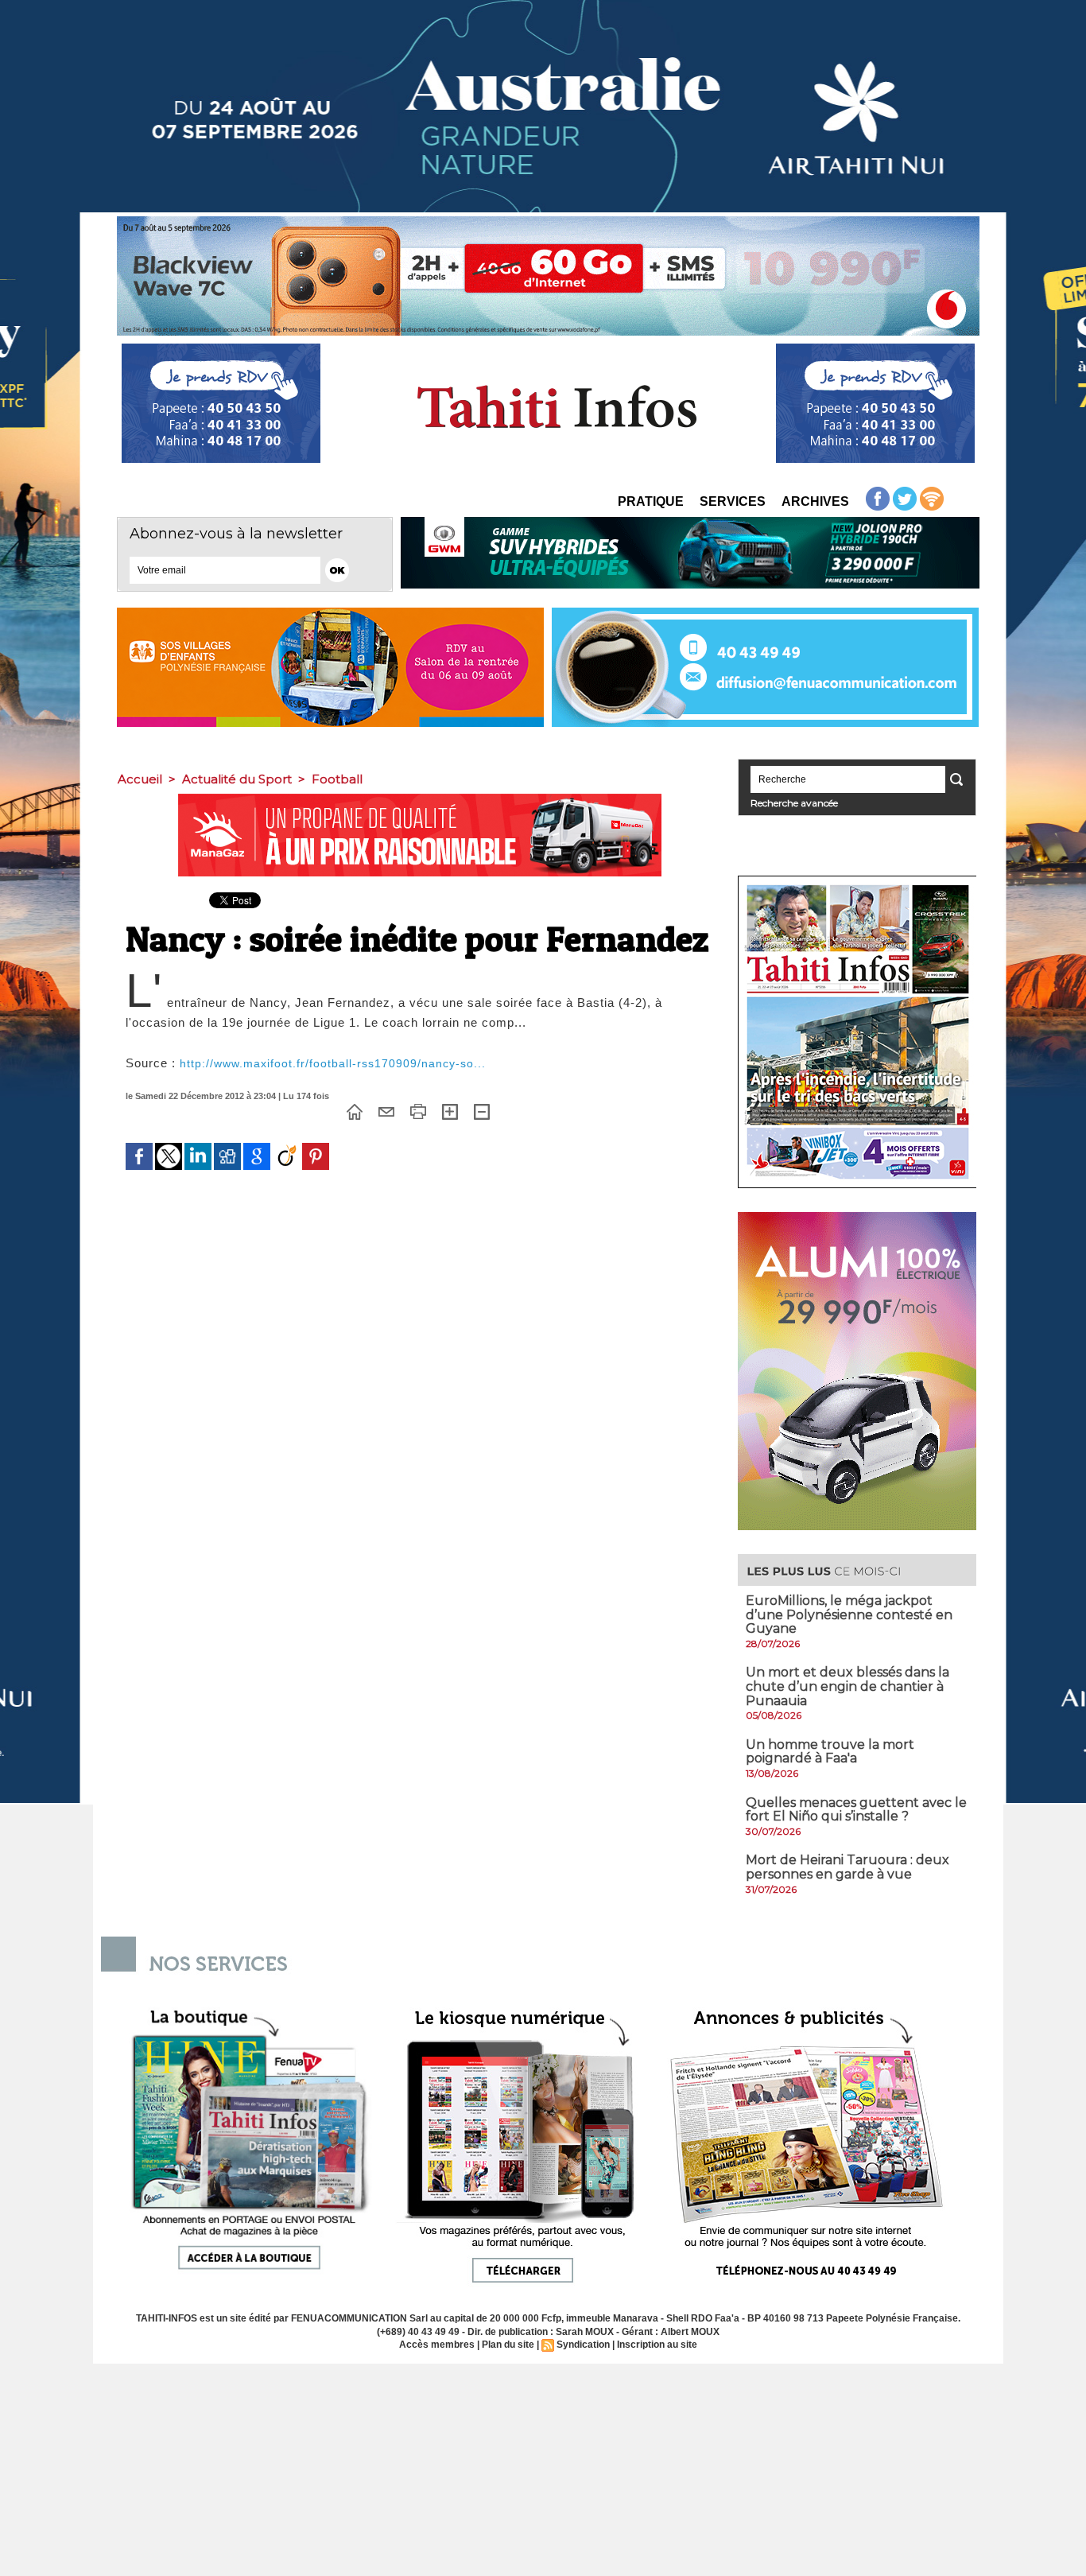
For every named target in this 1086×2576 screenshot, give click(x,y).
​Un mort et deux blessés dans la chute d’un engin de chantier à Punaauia (847, 1686)
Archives (815, 501)
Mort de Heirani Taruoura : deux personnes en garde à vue (847, 1867)
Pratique (651, 501)
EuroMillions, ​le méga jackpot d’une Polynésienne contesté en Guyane (849, 1614)
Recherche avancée (794, 803)
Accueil (140, 779)
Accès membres (437, 2345)
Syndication (583, 2345)
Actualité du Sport (237, 779)
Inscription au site (657, 2345)
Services (733, 501)
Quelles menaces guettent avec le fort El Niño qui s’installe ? (856, 1810)
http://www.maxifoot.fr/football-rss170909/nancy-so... (333, 1063)
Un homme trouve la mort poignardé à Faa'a (830, 1752)
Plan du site (508, 2345)
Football (337, 779)
